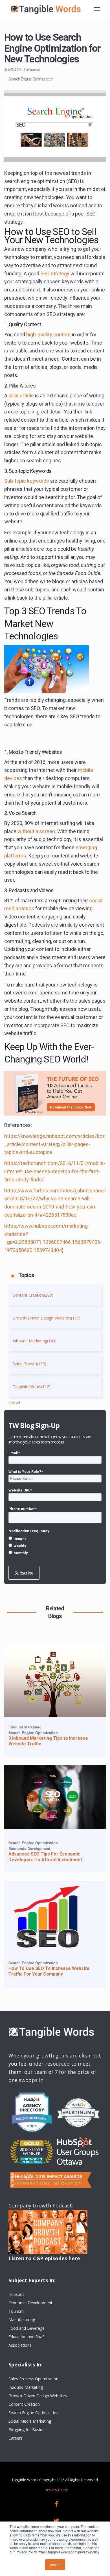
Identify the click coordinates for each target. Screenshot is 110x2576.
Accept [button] (55, 2565)
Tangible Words (32, 1387)
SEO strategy (55, 274)
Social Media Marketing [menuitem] (30, 2421)
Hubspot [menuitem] (16, 2294)
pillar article (21, 396)
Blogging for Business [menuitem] (28, 2430)
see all (14, 1402)
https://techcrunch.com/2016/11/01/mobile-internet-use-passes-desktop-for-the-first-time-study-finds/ (55, 1171)
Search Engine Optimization (31, 79)
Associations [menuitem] (20, 2345)
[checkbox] (55, 1546)
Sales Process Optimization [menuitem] (33, 2379)
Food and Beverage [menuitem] (27, 2328)
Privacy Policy (56, 2490)
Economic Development (29, 1848)
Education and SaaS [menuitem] (27, 2337)
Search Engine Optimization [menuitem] (34, 2413)
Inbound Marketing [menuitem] (26, 2387)
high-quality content (49, 335)
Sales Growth (29, 1364)
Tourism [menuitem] (16, 2311)
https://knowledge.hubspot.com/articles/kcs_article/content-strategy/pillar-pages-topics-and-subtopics (55, 1144)
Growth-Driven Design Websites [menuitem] (38, 2396)
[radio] (55, 1539)
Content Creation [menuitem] (24, 2404)
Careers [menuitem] (16, 2438)
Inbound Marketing (35, 1341)
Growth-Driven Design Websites (47, 1318)
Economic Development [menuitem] (30, 2303)
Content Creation (33, 1295)
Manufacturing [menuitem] (22, 2320)
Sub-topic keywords (27, 481)
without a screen (36, 831)
